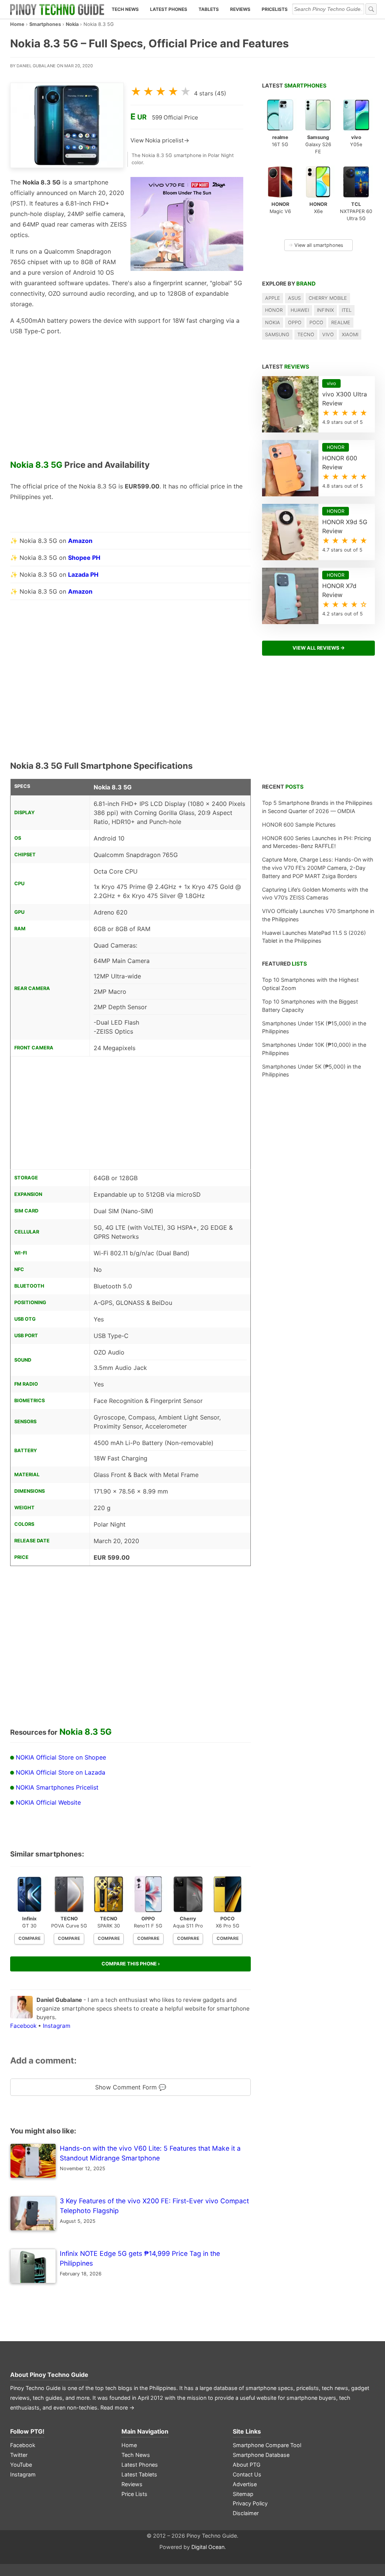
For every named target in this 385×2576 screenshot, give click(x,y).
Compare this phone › (131, 1964)
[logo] (57, 9)
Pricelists (275, 9)
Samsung (277, 335)
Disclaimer (246, 2513)
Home (17, 24)
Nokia (72, 24)
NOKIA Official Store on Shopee (61, 1757)
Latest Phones (169, 9)
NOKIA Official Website (48, 1802)
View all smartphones (316, 245)
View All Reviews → (319, 648)
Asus (294, 298)
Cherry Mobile (328, 298)
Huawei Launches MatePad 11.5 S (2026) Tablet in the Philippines (314, 937)
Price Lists (134, 2494)
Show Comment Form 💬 (131, 2087)
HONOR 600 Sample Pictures (299, 825)
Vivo (328, 335)
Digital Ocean (208, 2547)
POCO (316, 323)
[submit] (371, 9)
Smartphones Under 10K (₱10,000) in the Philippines (314, 1049)
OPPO (295, 323)
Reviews (240, 9)
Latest (294, 85)
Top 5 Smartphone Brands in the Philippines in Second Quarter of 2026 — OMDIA (317, 807)
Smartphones (45, 24)
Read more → (117, 2407)
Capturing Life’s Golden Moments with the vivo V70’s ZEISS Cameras (315, 894)
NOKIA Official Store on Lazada (61, 1772)
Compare (30, 1938)
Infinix (325, 310)
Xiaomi (350, 335)
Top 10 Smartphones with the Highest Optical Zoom (310, 984)
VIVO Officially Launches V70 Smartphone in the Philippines (318, 915)
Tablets (209, 9)
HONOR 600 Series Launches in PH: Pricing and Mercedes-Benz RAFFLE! (317, 842)
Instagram (57, 2026)
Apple (273, 298)
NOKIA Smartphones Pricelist (57, 1787)
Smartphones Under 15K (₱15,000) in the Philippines (314, 1027)
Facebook (23, 2026)
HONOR (274, 310)
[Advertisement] (130, 401)
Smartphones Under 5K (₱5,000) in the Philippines (311, 1071)
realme (341, 323)
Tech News (125, 9)
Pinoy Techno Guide (59, 2375)
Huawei (300, 310)
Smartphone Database (261, 2455)
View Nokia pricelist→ (160, 140)
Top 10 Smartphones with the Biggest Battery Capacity (310, 1006)
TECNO (306, 335)
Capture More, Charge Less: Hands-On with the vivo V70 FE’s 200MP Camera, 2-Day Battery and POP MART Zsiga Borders (318, 868)
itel (347, 310)
